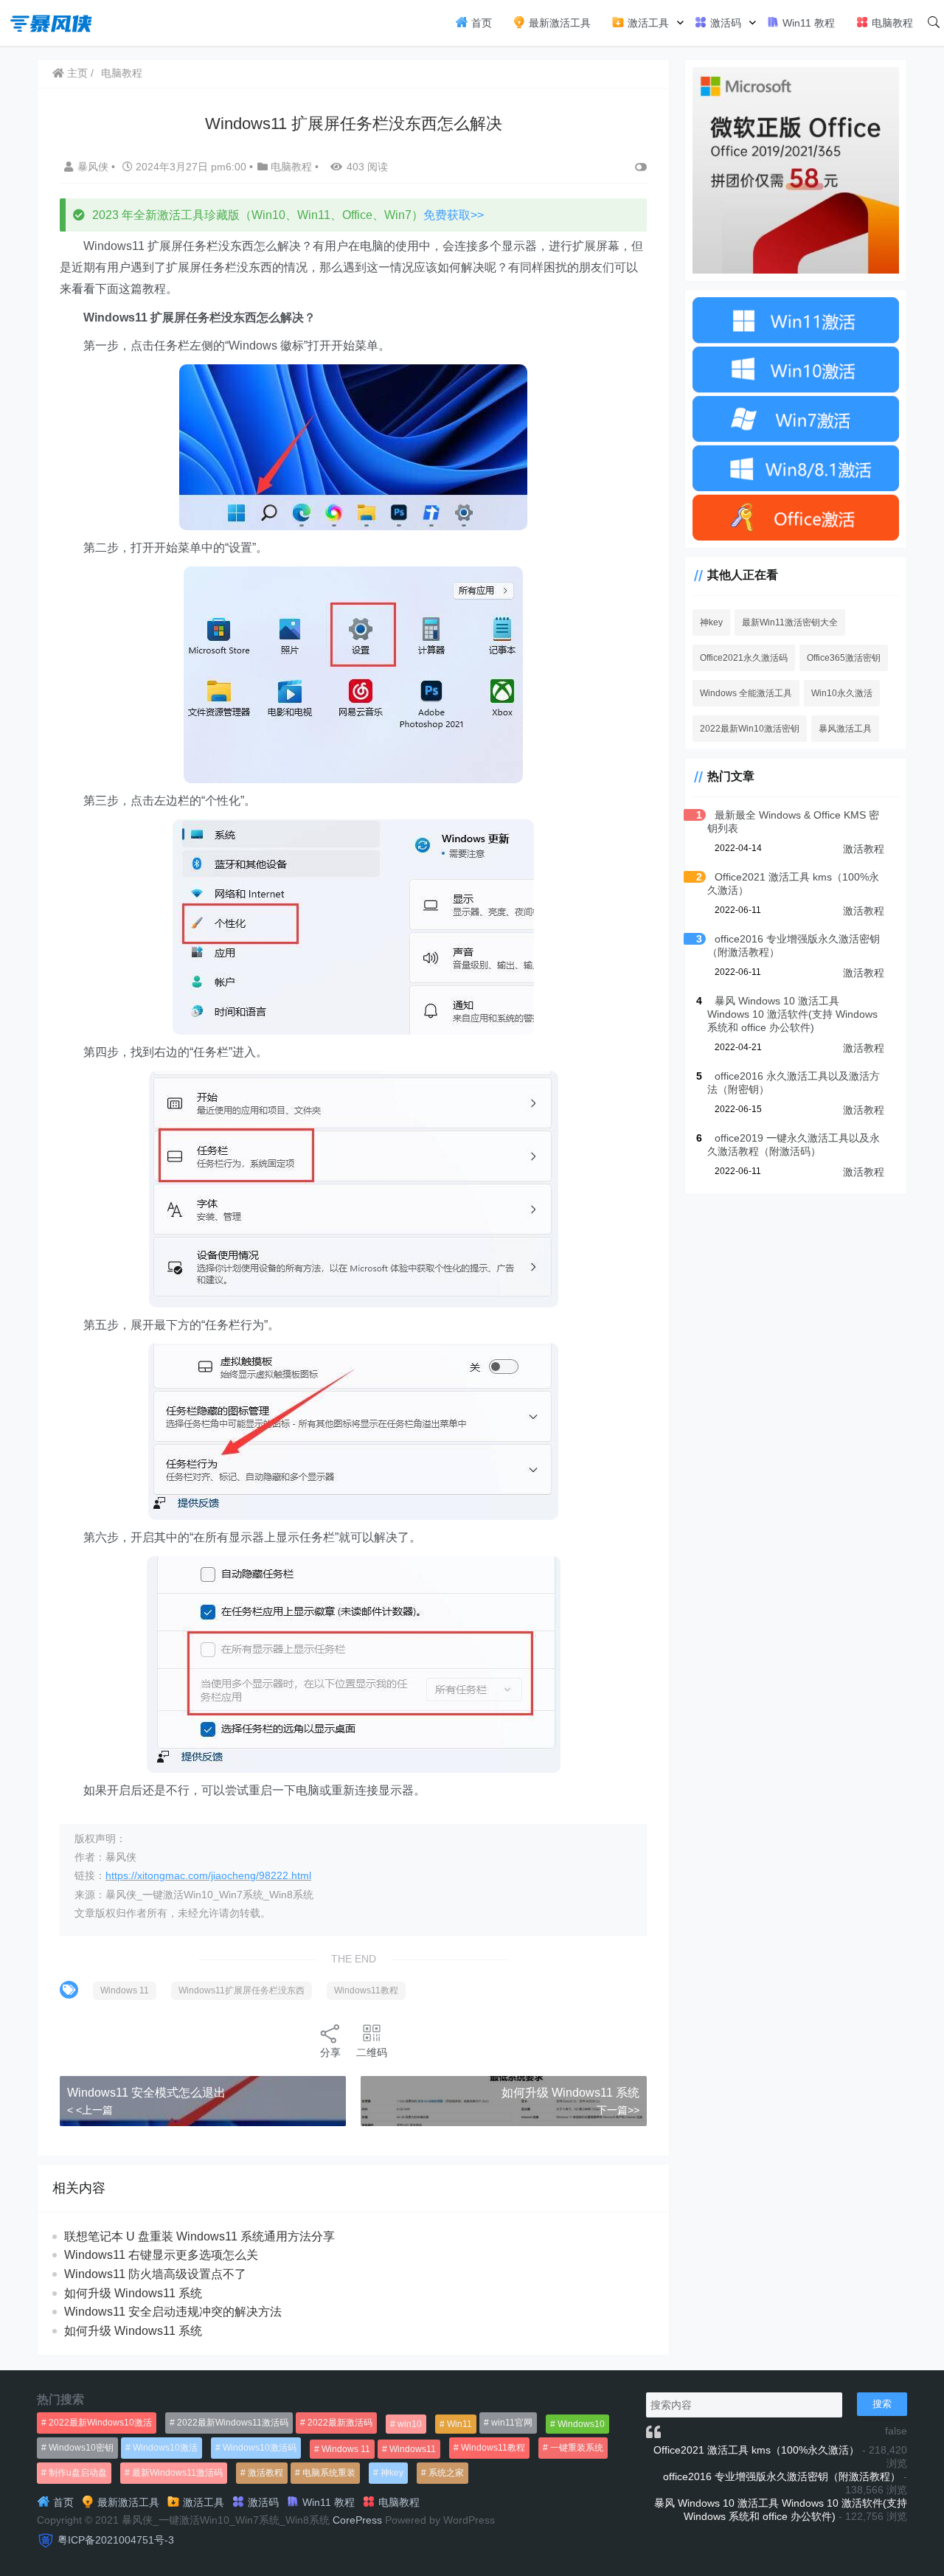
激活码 (724, 23)
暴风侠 (94, 167)
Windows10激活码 (260, 2448)
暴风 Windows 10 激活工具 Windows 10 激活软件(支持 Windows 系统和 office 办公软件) (792, 1014)
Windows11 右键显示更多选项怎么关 (161, 2255)
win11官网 (512, 2423)
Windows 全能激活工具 (746, 693)
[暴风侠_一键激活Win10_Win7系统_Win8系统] (52, 22)
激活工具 (647, 23)
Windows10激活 (165, 2448)
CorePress (357, 2520)
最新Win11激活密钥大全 (790, 622)
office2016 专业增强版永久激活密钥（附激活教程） (782, 2476)
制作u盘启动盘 (78, 2473)
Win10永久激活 (842, 693)
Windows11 (413, 2449)
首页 (480, 23)
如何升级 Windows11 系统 (570, 2093)
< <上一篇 (90, 2110)
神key (711, 622)
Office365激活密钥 (844, 658)
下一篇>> (618, 2110)
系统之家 (446, 2473)
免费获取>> (454, 215)
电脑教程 (891, 23)
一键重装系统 (577, 2448)
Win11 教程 (807, 23)
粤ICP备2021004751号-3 (116, 2540)
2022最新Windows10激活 (100, 2423)
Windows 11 (125, 1990)
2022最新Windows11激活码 (233, 2423)
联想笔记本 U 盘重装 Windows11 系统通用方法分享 (199, 2236)
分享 (330, 2052)
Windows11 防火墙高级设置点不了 (155, 2274)
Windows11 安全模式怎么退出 (146, 2093)
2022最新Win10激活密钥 (750, 729)
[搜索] (934, 23)
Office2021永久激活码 (744, 658)
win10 (410, 2424)
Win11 (459, 2424)
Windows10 (581, 2424)
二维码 (372, 2052)
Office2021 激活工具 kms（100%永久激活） (756, 2450)
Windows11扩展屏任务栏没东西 (242, 1990)
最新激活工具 (558, 23)
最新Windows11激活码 (177, 2473)
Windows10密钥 (81, 2448)
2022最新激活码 (340, 2423)
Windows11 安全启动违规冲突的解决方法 (173, 2312)
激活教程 (864, 849)
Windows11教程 (366, 1990)
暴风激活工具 (845, 729)
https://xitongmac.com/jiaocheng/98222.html (208, 1875)
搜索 (882, 2404)
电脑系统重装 (329, 2473)
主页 (76, 73)
